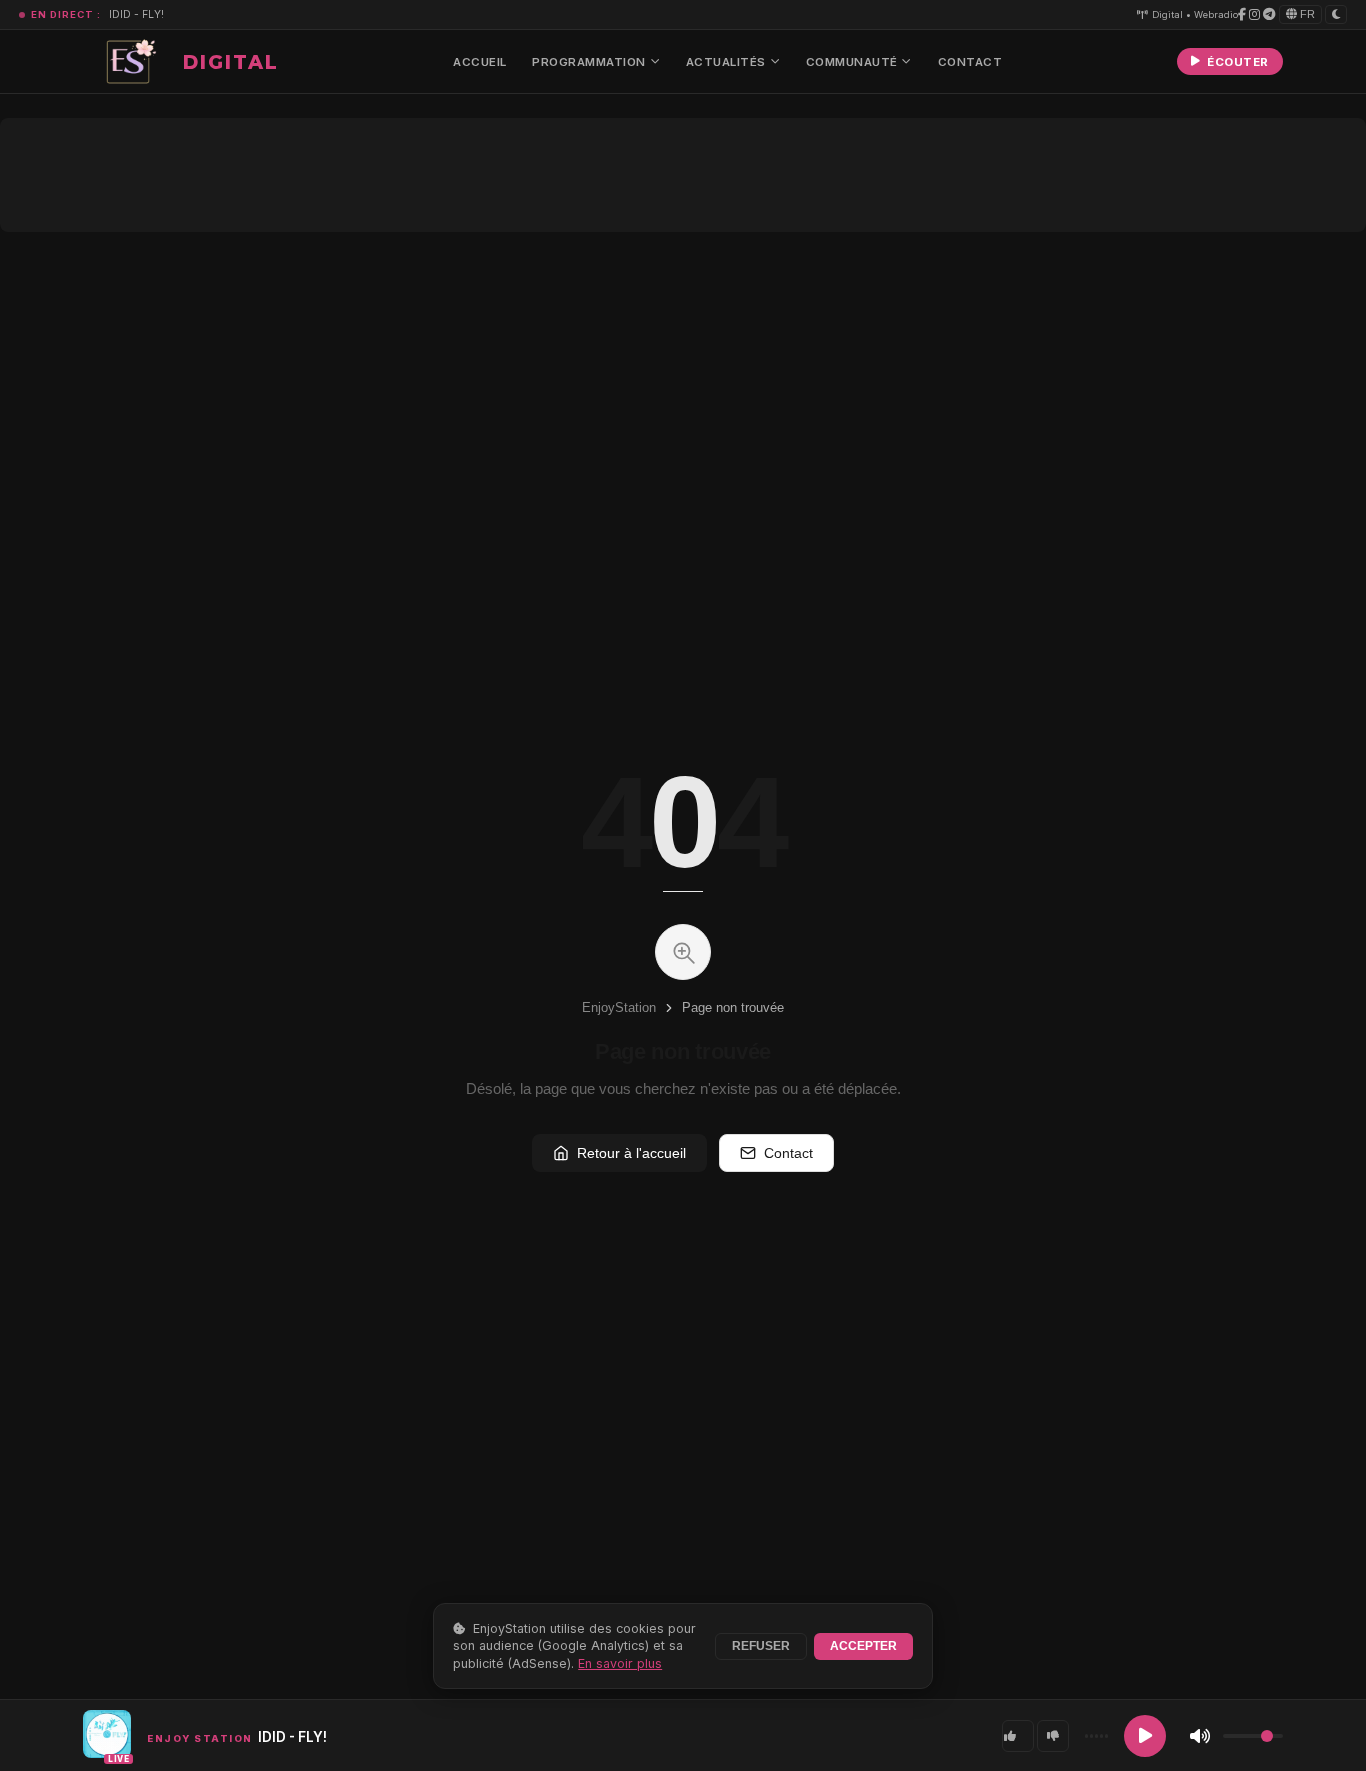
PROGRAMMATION (589, 62)
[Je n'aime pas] (1053, 1736)
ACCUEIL (480, 62)
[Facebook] (1242, 14)
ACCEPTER (863, 1646)
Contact (788, 1153)
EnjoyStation (619, 1007)
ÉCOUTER (1238, 62)
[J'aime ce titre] (1018, 1736)
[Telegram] (1269, 14)
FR (1306, 14)
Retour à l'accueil (631, 1153)
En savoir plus (620, 1663)
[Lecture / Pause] (1145, 1736)
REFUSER (761, 1646)
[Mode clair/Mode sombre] (1336, 14)
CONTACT (970, 62)
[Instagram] (1254, 14)
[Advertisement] (683, 175)
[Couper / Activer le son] (1200, 1736)
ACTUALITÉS (726, 62)
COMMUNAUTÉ (852, 62)
